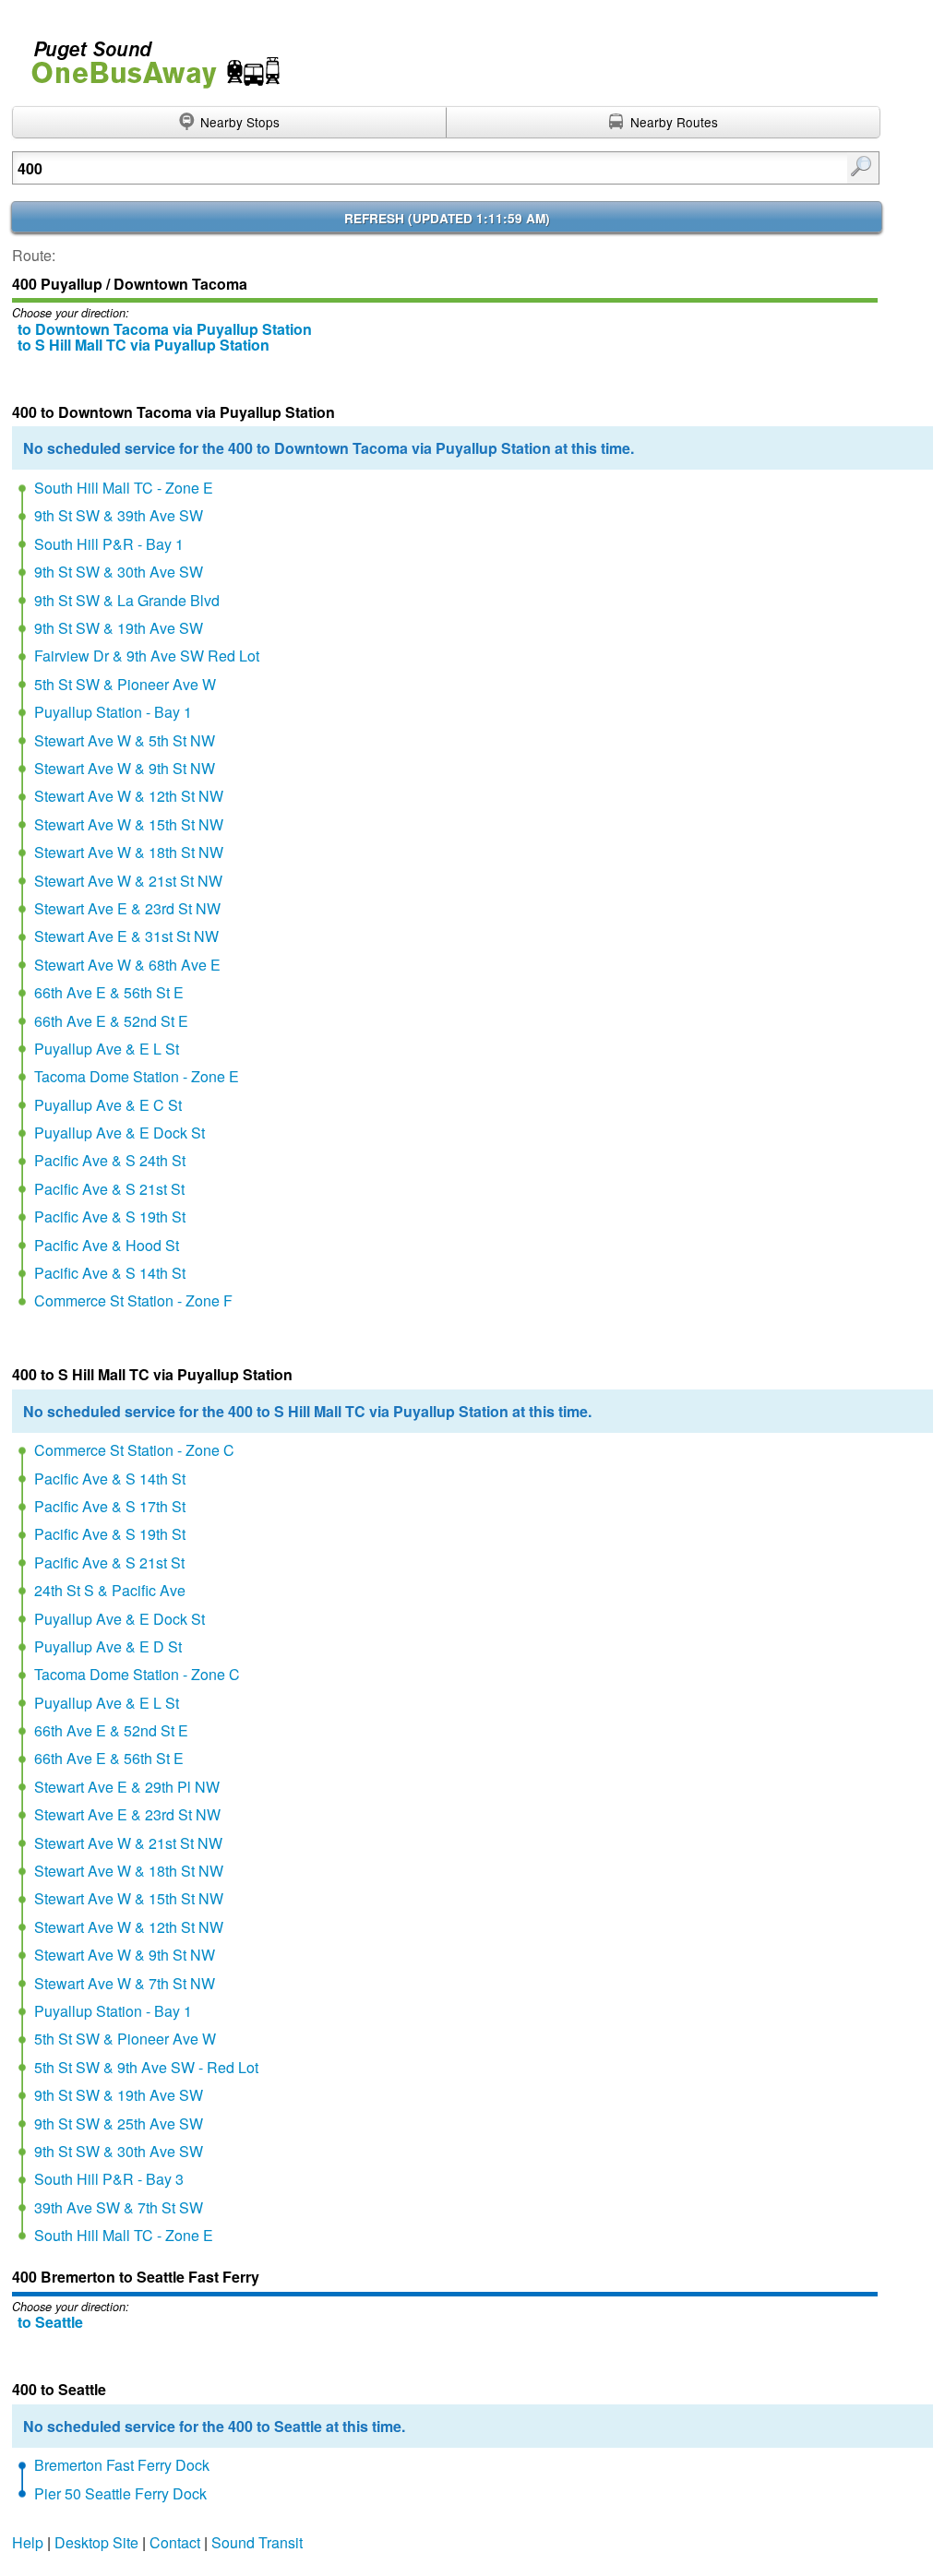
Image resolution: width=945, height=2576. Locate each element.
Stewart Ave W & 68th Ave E (127, 965)
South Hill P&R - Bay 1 (109, 544)
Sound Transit (257, 2542)
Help (28, 2542)
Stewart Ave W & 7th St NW (125, 1983)
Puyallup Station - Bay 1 (113, 712)
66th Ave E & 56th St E (109, 992)
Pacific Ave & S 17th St (110, 1506)
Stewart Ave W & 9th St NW (125, 768)
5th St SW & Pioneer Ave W (125, 684)
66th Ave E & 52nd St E (111, 1021)
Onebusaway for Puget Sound (148, 57)
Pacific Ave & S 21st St (109, 1189)
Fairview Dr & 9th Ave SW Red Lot (147, 656)
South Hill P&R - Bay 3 (109, 2179)
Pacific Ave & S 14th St (110, 1273)
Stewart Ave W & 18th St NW (129, 852)
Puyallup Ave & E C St (108, 1105)
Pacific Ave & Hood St (107, 1245)
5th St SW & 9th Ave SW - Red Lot (146, 2067)
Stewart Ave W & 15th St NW (129, 824)
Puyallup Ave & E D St (108, 1646)
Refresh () (447, 218)
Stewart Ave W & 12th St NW (129, 796)
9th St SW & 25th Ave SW (119, 2123)
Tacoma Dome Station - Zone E (137, 1076)
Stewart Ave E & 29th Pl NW (127, 1787)
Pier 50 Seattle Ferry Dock (120, 2493)
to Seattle (50, 2322)
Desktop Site (96, 2542)
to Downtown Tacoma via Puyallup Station (165, 329)
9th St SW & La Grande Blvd (127, 600)
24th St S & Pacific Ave (110, 1590)
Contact (175, 2542)
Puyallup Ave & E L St (107, 1049)
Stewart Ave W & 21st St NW (128, 881)
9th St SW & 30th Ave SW (119, 572)
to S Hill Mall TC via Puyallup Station (144, 345)
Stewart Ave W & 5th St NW (125, 740)
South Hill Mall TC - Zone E (124, 488)
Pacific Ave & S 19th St (110, 1216)
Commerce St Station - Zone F (133, 1300)
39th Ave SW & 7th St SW (119, 2207)
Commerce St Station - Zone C (134, 1450)
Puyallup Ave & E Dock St (120, 1133)
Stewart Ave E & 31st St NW (126, 936)
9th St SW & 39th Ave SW (119, 515)
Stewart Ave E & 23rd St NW (127, 908)
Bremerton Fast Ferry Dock (122, 2465)
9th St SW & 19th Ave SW (119, 628)
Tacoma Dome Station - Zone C (137, 1674)
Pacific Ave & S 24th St (110, 1160)
